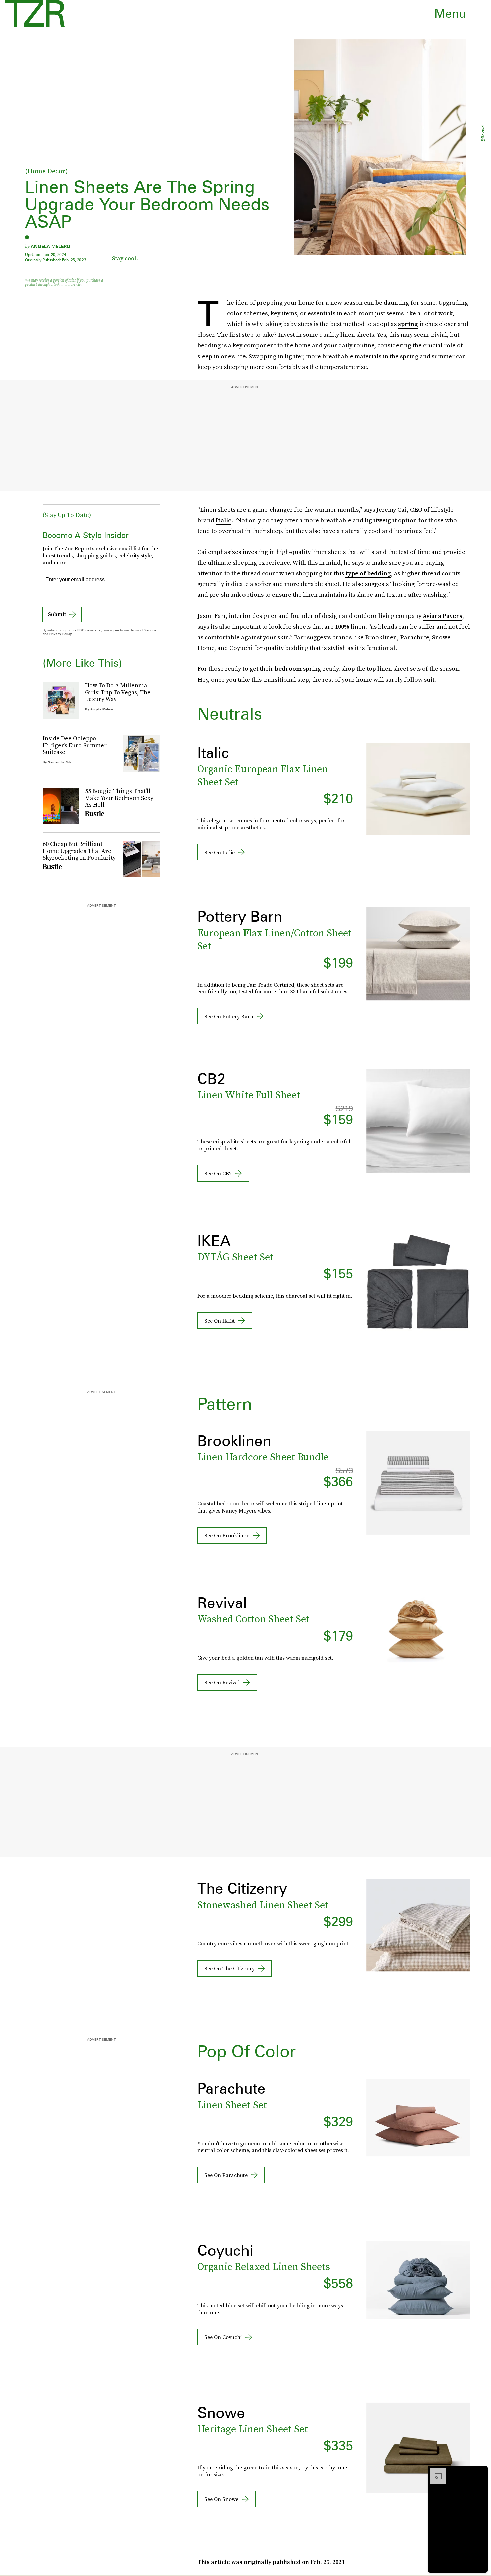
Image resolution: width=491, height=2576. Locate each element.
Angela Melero (51, 246)
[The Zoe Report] (35, 13)
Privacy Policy (61, 634)
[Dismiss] (480, 2472)
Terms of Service (143, 630)
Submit (57, 614)
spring (408, 324)
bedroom (288, 668)
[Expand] (435, 2472)
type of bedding (368, 573)
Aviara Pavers (442, 616)
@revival (483, 134)
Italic (224, 520)
